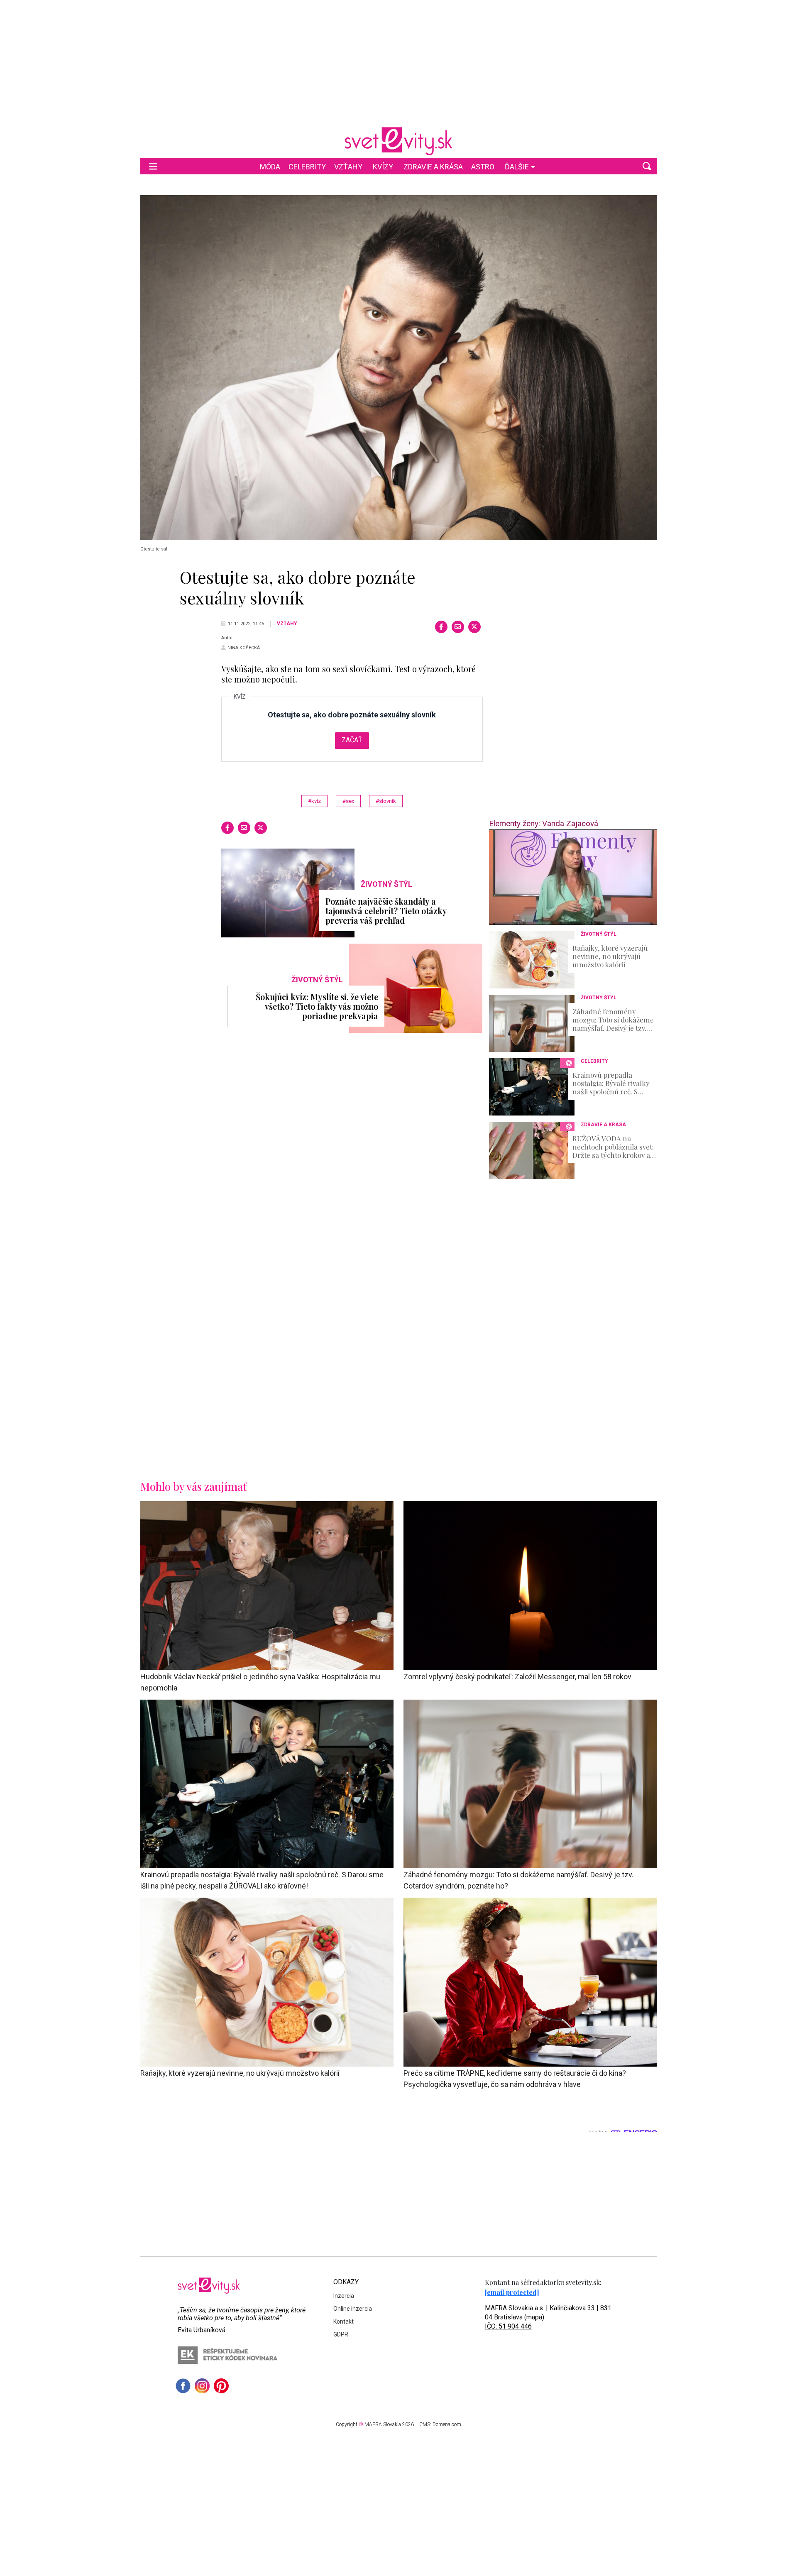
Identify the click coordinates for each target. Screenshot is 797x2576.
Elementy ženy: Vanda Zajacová (544, 823)
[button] (647, 166)
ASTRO (483, 167)
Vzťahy (348, 167)
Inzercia (344, 2296)
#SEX (348, 801)
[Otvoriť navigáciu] (153, 166)
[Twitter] (474, 627)
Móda (270, 167)
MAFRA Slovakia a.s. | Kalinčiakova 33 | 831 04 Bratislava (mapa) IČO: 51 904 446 (548, 2317)
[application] (573, 877)
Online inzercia (353, 2309)
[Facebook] (441, 627)
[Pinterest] (221, 2386)
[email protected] (512, 2292)
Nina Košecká (244, 648)
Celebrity (307, 167)
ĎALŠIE (517, 167)
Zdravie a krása (433, 167)
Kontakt (343, 2322)
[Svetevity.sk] (398, 141)
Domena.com (447, 2424)
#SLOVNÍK (386, 801)
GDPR (341, 2334)
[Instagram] (202, 2386)
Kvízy (383, 167)
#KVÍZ (314, 801)
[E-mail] (458, 627)
